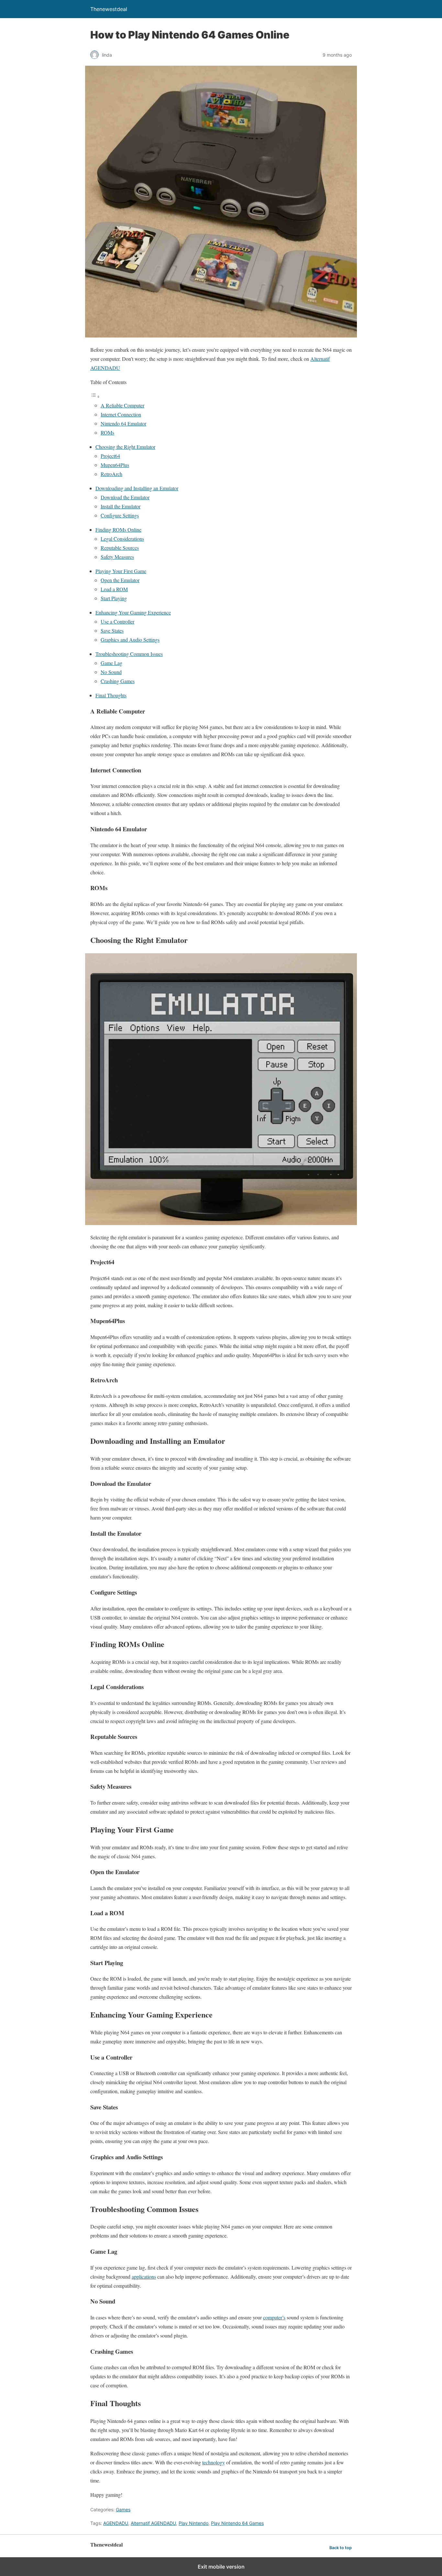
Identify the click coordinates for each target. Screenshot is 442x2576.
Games (123, 2510)
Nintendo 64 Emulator (123, 423)
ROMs (107, 432)
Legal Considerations (122, 539)
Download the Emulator (125, 497)
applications (144, 2277)
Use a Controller (117, 621)
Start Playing (114, 598)
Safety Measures (117, 557)
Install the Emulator (121, 506)
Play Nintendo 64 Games (237, 2523)
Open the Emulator (120, 580)
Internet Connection (121, 414)
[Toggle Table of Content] (95, 396)
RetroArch (111, 474)
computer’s (274, 2317)
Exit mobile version (221, 2567)
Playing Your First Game (121, 571)
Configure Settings (120, 515)
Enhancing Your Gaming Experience (133, 612)
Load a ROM (114, 589)
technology (214, 2462)
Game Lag (111, 663)
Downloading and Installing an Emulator (137, 488)
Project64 (110, 456)
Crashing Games (118, 681)
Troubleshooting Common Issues (129, 654)
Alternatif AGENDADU (153, 2523)
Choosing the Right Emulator (125, 447)
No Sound (111, 672)
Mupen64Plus (115, 465)
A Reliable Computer (122, 405)
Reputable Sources (120, 548)
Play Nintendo (193, 2523)
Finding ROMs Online (118, 530)
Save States (112, 630)
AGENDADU (116, 2523)
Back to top (341, 2548)
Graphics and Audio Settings (130, 640)
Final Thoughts (111, 695)
